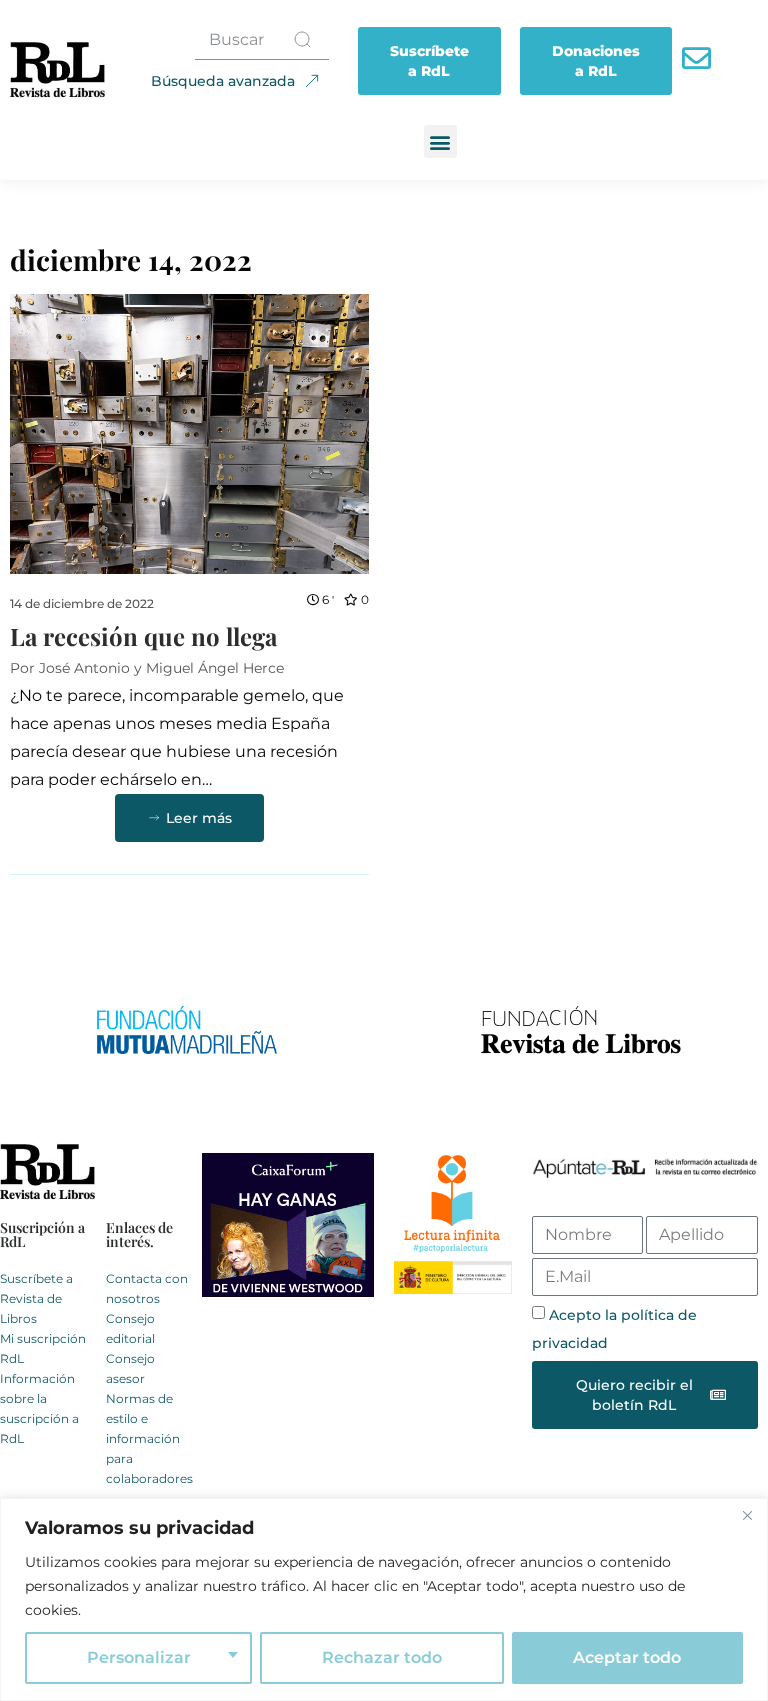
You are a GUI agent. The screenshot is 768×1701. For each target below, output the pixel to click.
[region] (384, 1599)
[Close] (747, 1515)
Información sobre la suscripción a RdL (39, 1408)
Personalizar (139, 1657)
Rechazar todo (382, 1657)
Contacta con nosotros (147, 1288)
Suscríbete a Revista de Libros (36, 1298)
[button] (440, 141)
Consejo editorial (130, 1328)
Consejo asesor (130, 1368)
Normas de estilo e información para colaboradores (149, 1438)
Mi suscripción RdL (43, 1348)
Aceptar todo (627, 1657)
